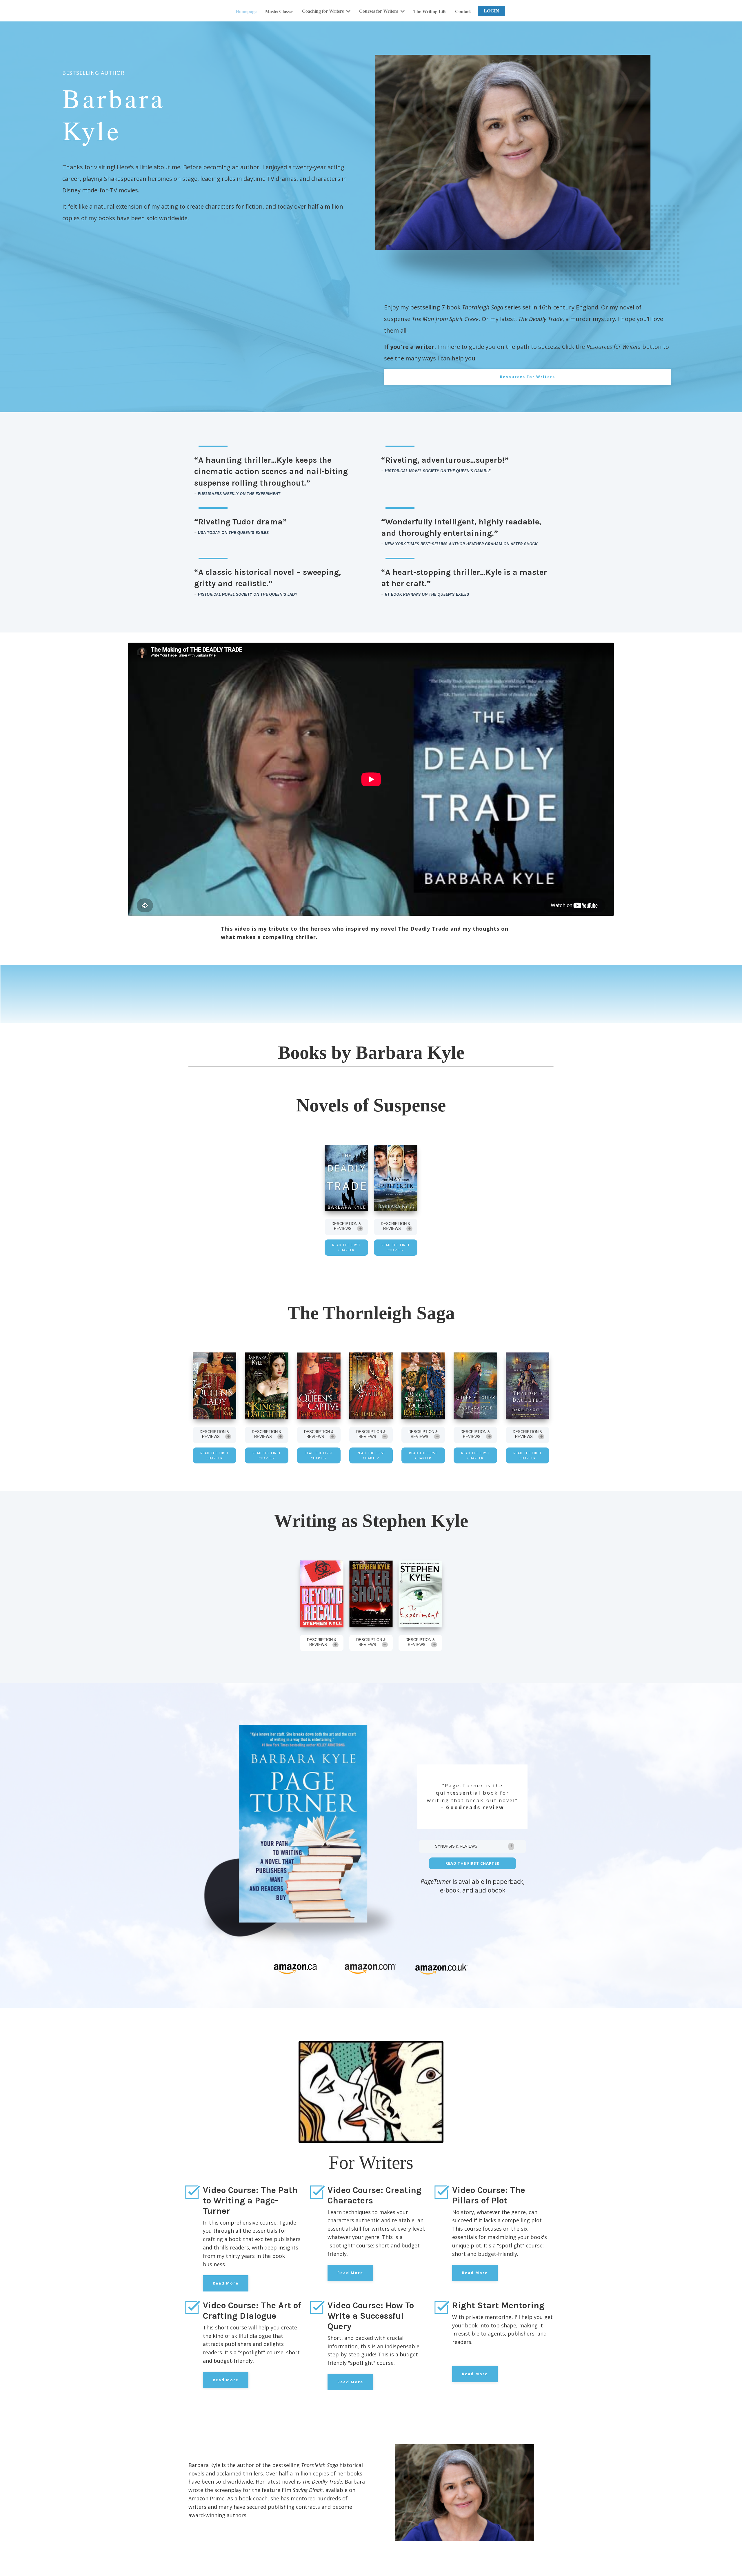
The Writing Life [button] (430, 11)
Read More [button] (226, 2283)
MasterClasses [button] (279, 11)
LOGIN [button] (491, 11)
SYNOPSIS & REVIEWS (456, 1846)
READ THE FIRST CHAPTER (346, 1247)
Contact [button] (463, 11)
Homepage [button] (246, 11)
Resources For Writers (528, 377)
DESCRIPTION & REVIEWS (346, 1226)
